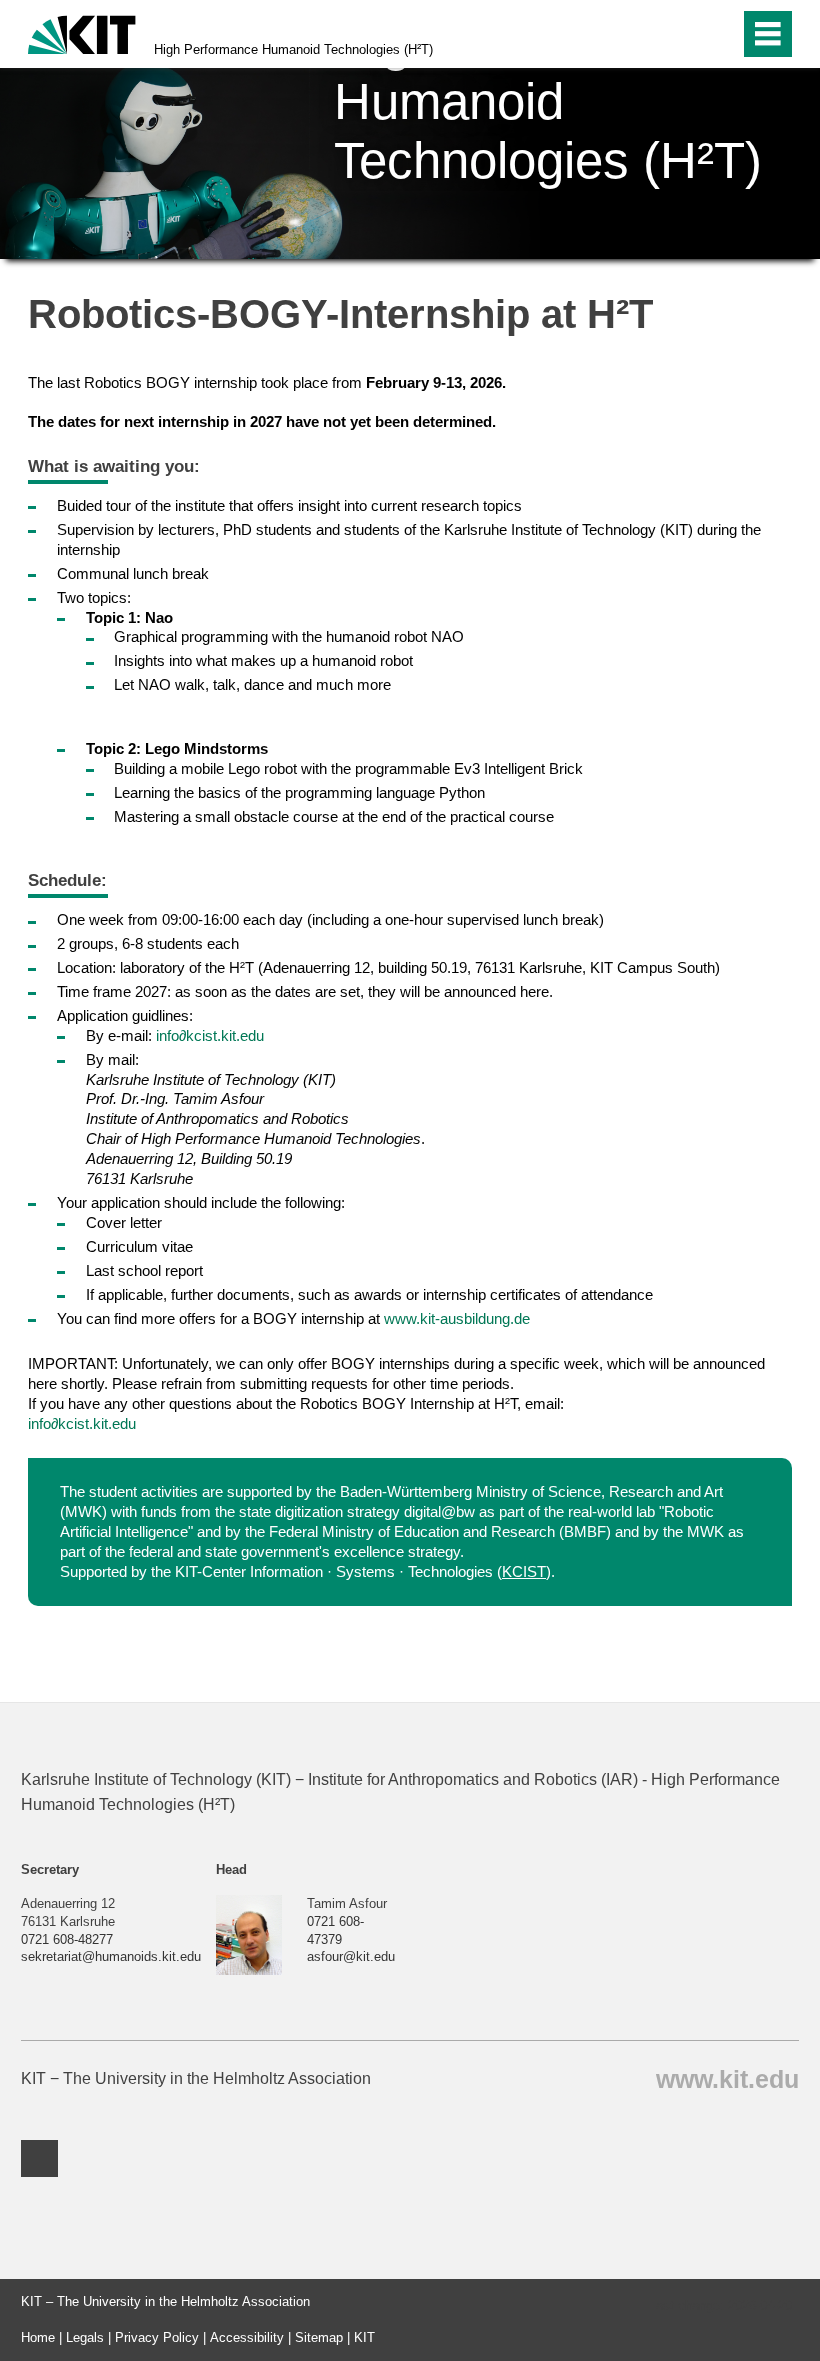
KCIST (524, 1571)
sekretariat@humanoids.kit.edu (111, 1956)
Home (38, 2337)
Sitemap (319, 2337)
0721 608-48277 (67, 1939)
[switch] (681, 34)
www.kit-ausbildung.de (457, 1318)
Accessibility (247, 2337)
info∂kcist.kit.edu (210, 1035)
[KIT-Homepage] (82, 32)
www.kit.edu (727, 2078)
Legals (85, 2337)
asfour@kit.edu (351, 1956)
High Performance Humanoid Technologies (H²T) (293, 49)
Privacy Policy (157, 2337)
